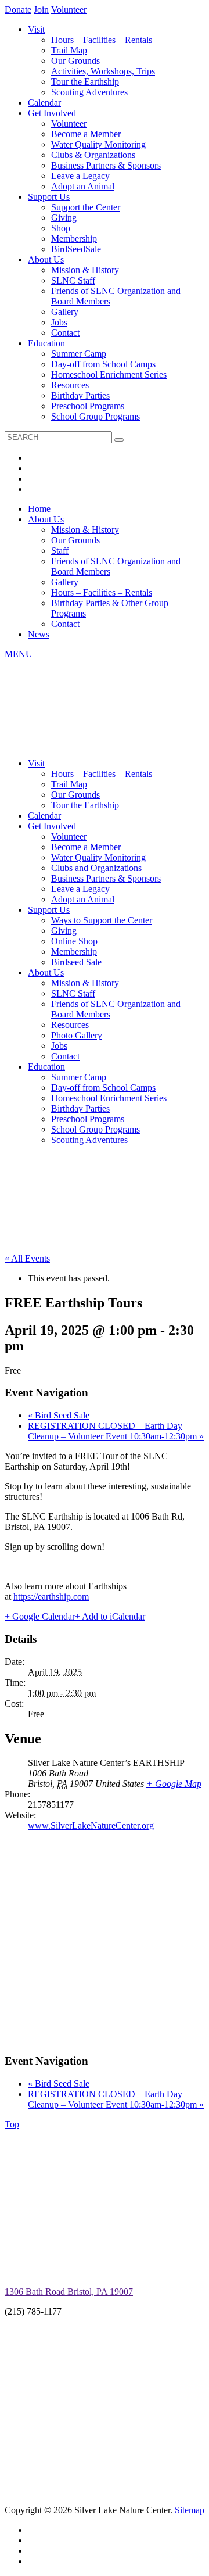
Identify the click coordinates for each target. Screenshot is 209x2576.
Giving (64, 218)
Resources (70, 385)
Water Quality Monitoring (98, 144)
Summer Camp (79, 354)
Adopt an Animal (83, 186)
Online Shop (74, 941)
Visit (36, 29)
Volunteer (69, 10)
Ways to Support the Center (102, 920)
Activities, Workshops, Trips (103, 71)
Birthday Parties (80, 395)
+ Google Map (174, 1784)
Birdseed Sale (76, 962)
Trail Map (69, 50)
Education (46, 343)
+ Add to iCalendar (110, 1616)
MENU (19, 654)
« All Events (27, 1258)
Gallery (65, 312)
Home (39, 509)
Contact (65, 333)
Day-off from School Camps (103, 364)
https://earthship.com (51, 1597)
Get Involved (52, 113)
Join (41, 10)
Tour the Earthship (85, 82)
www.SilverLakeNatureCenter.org (91, 1826)
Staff (60, 551)
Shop (61, 228)
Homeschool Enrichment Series (109, 375)
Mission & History (85, 270)
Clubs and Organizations (96, 868)
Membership (74, 239)
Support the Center (86, 207)
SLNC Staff (73, 280)
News (39, 634)
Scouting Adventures (89, 92)
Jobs (59, 322)
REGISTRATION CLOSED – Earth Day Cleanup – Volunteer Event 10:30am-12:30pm (116, 1431)
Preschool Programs (88, 406)
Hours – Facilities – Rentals (102, 40)
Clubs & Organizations (93, 155)
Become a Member (86, 134)
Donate (18, 10)
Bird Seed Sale (59, 1415)
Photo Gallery (77, 1035)
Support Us (49, 197)
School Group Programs (96, 416)
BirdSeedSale (76, 249)
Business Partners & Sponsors (106, 165)
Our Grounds (75, 61)
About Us (46, 259)
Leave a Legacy (80, 176)
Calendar (44, 103)
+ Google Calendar (40, 1616)
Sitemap (190, 2510)
